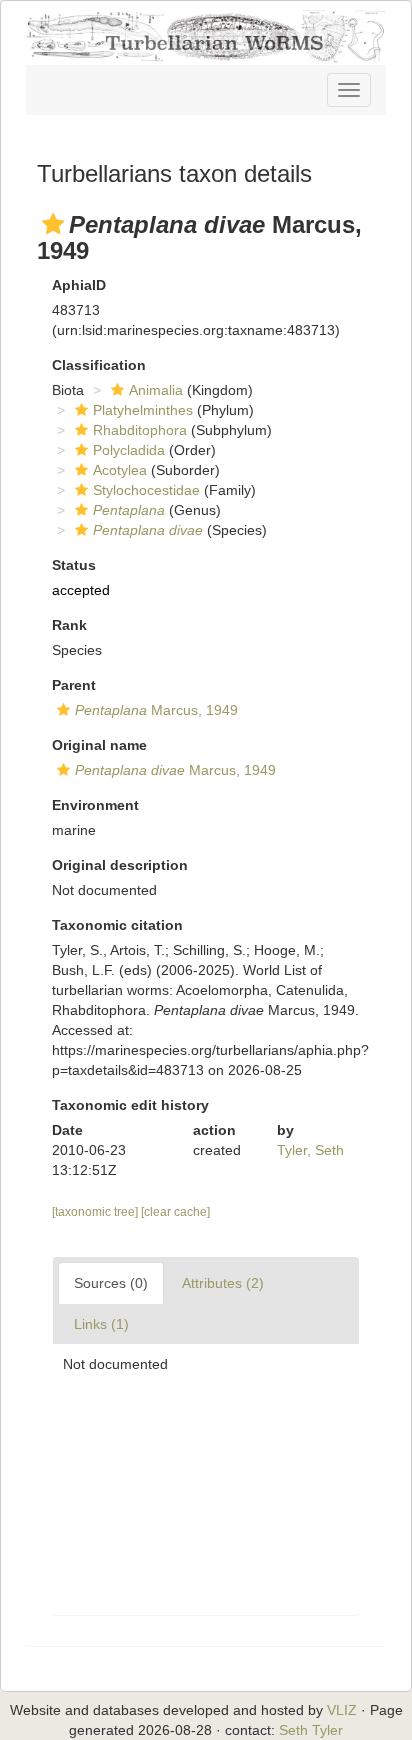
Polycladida (129, 450)
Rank (69, 625)
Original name (99, 745)
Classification (99, 365)
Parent (74, 685)
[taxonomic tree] (96, 1212)
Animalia (156, 390)
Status (74, 565)
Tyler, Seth (310, 1150)
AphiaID (79, 285)
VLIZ (342, 1710)
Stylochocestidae (146, 490)
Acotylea (120, 470)
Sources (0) (111, 1283)
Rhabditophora (140, 430)
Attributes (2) (223, 1283)
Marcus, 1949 (156, 710)
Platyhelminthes (143, 410)
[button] (53, 224)
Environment (95, 805)
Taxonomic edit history (130, 1105)
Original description (120, 865)
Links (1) (101, 1324)
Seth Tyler (311, 1730)
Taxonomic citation (117, 925)
